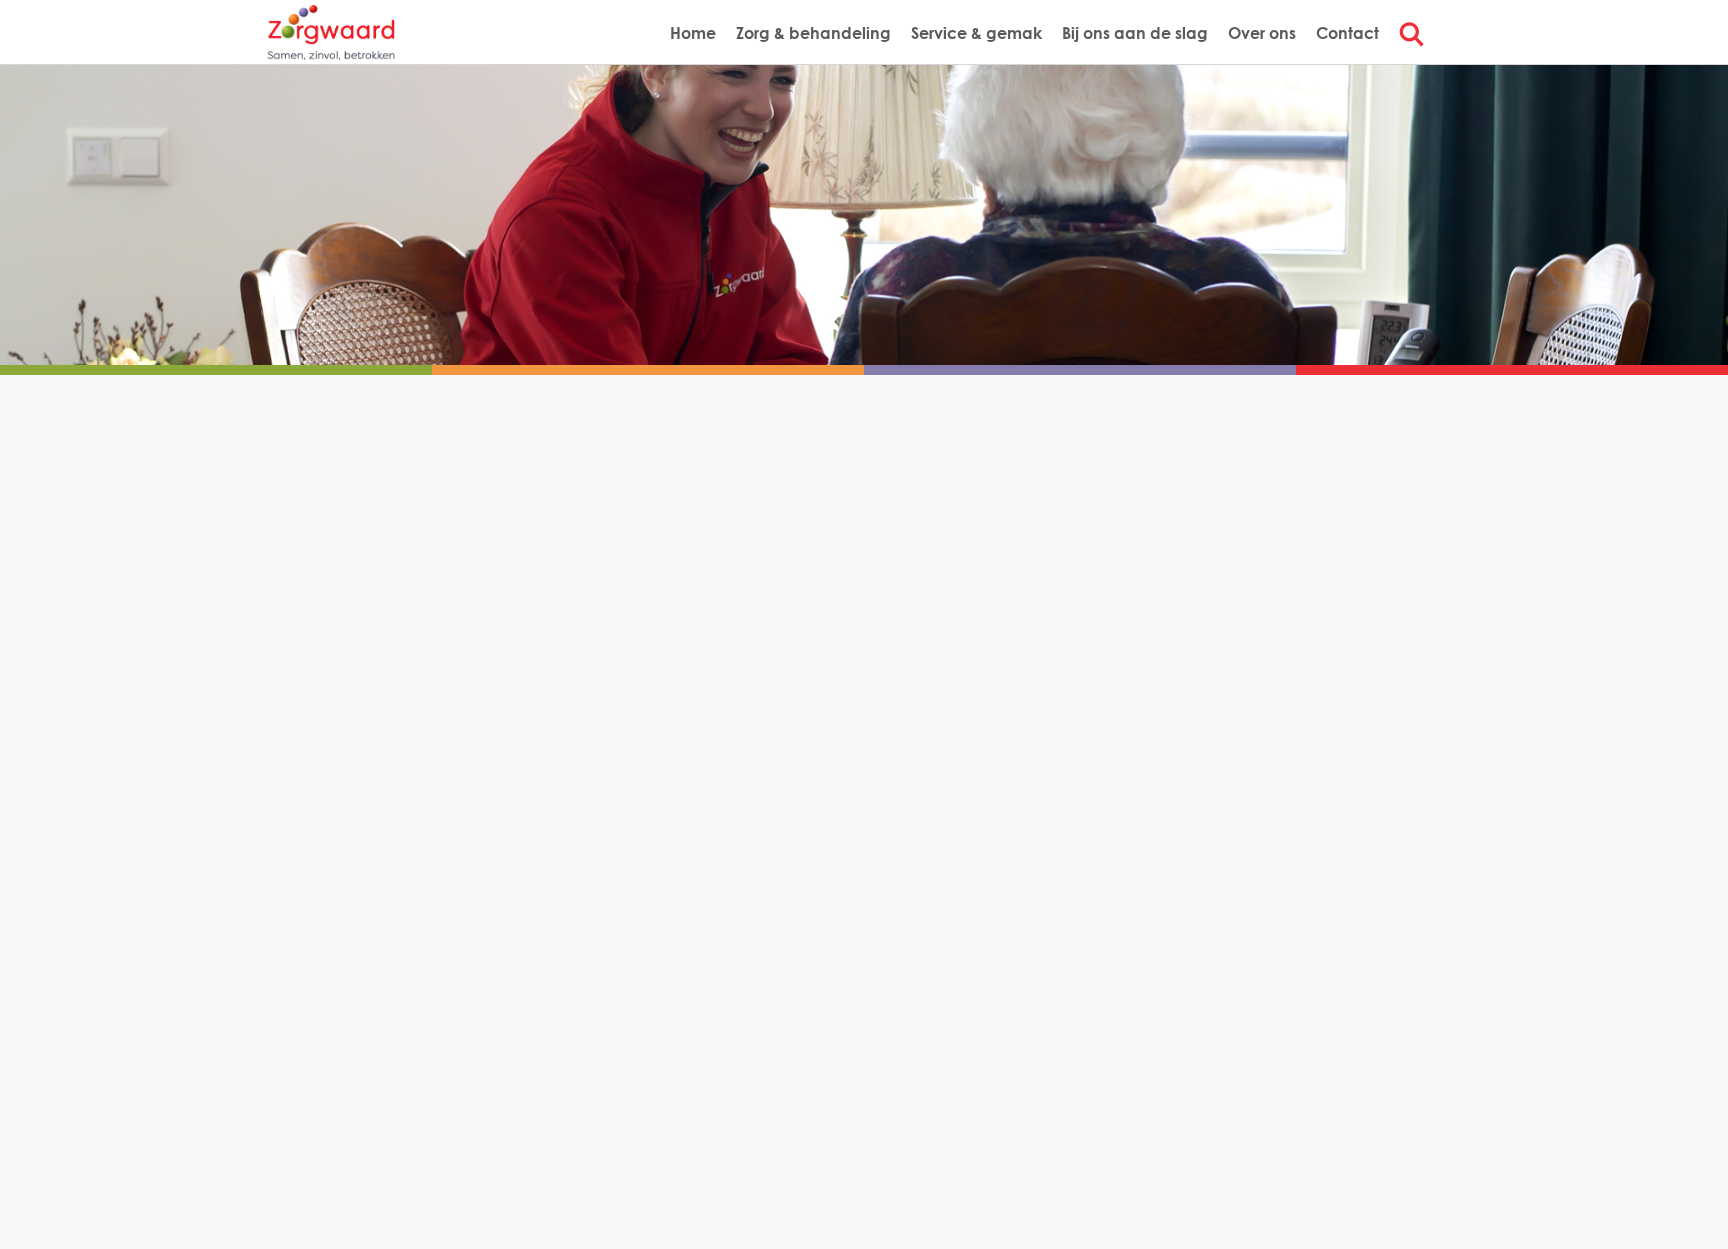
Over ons (1262, 32)
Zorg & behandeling (813, 32)
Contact (1347, 32)
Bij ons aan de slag (1135, 32)
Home (693, 32)
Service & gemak (976, 32)
